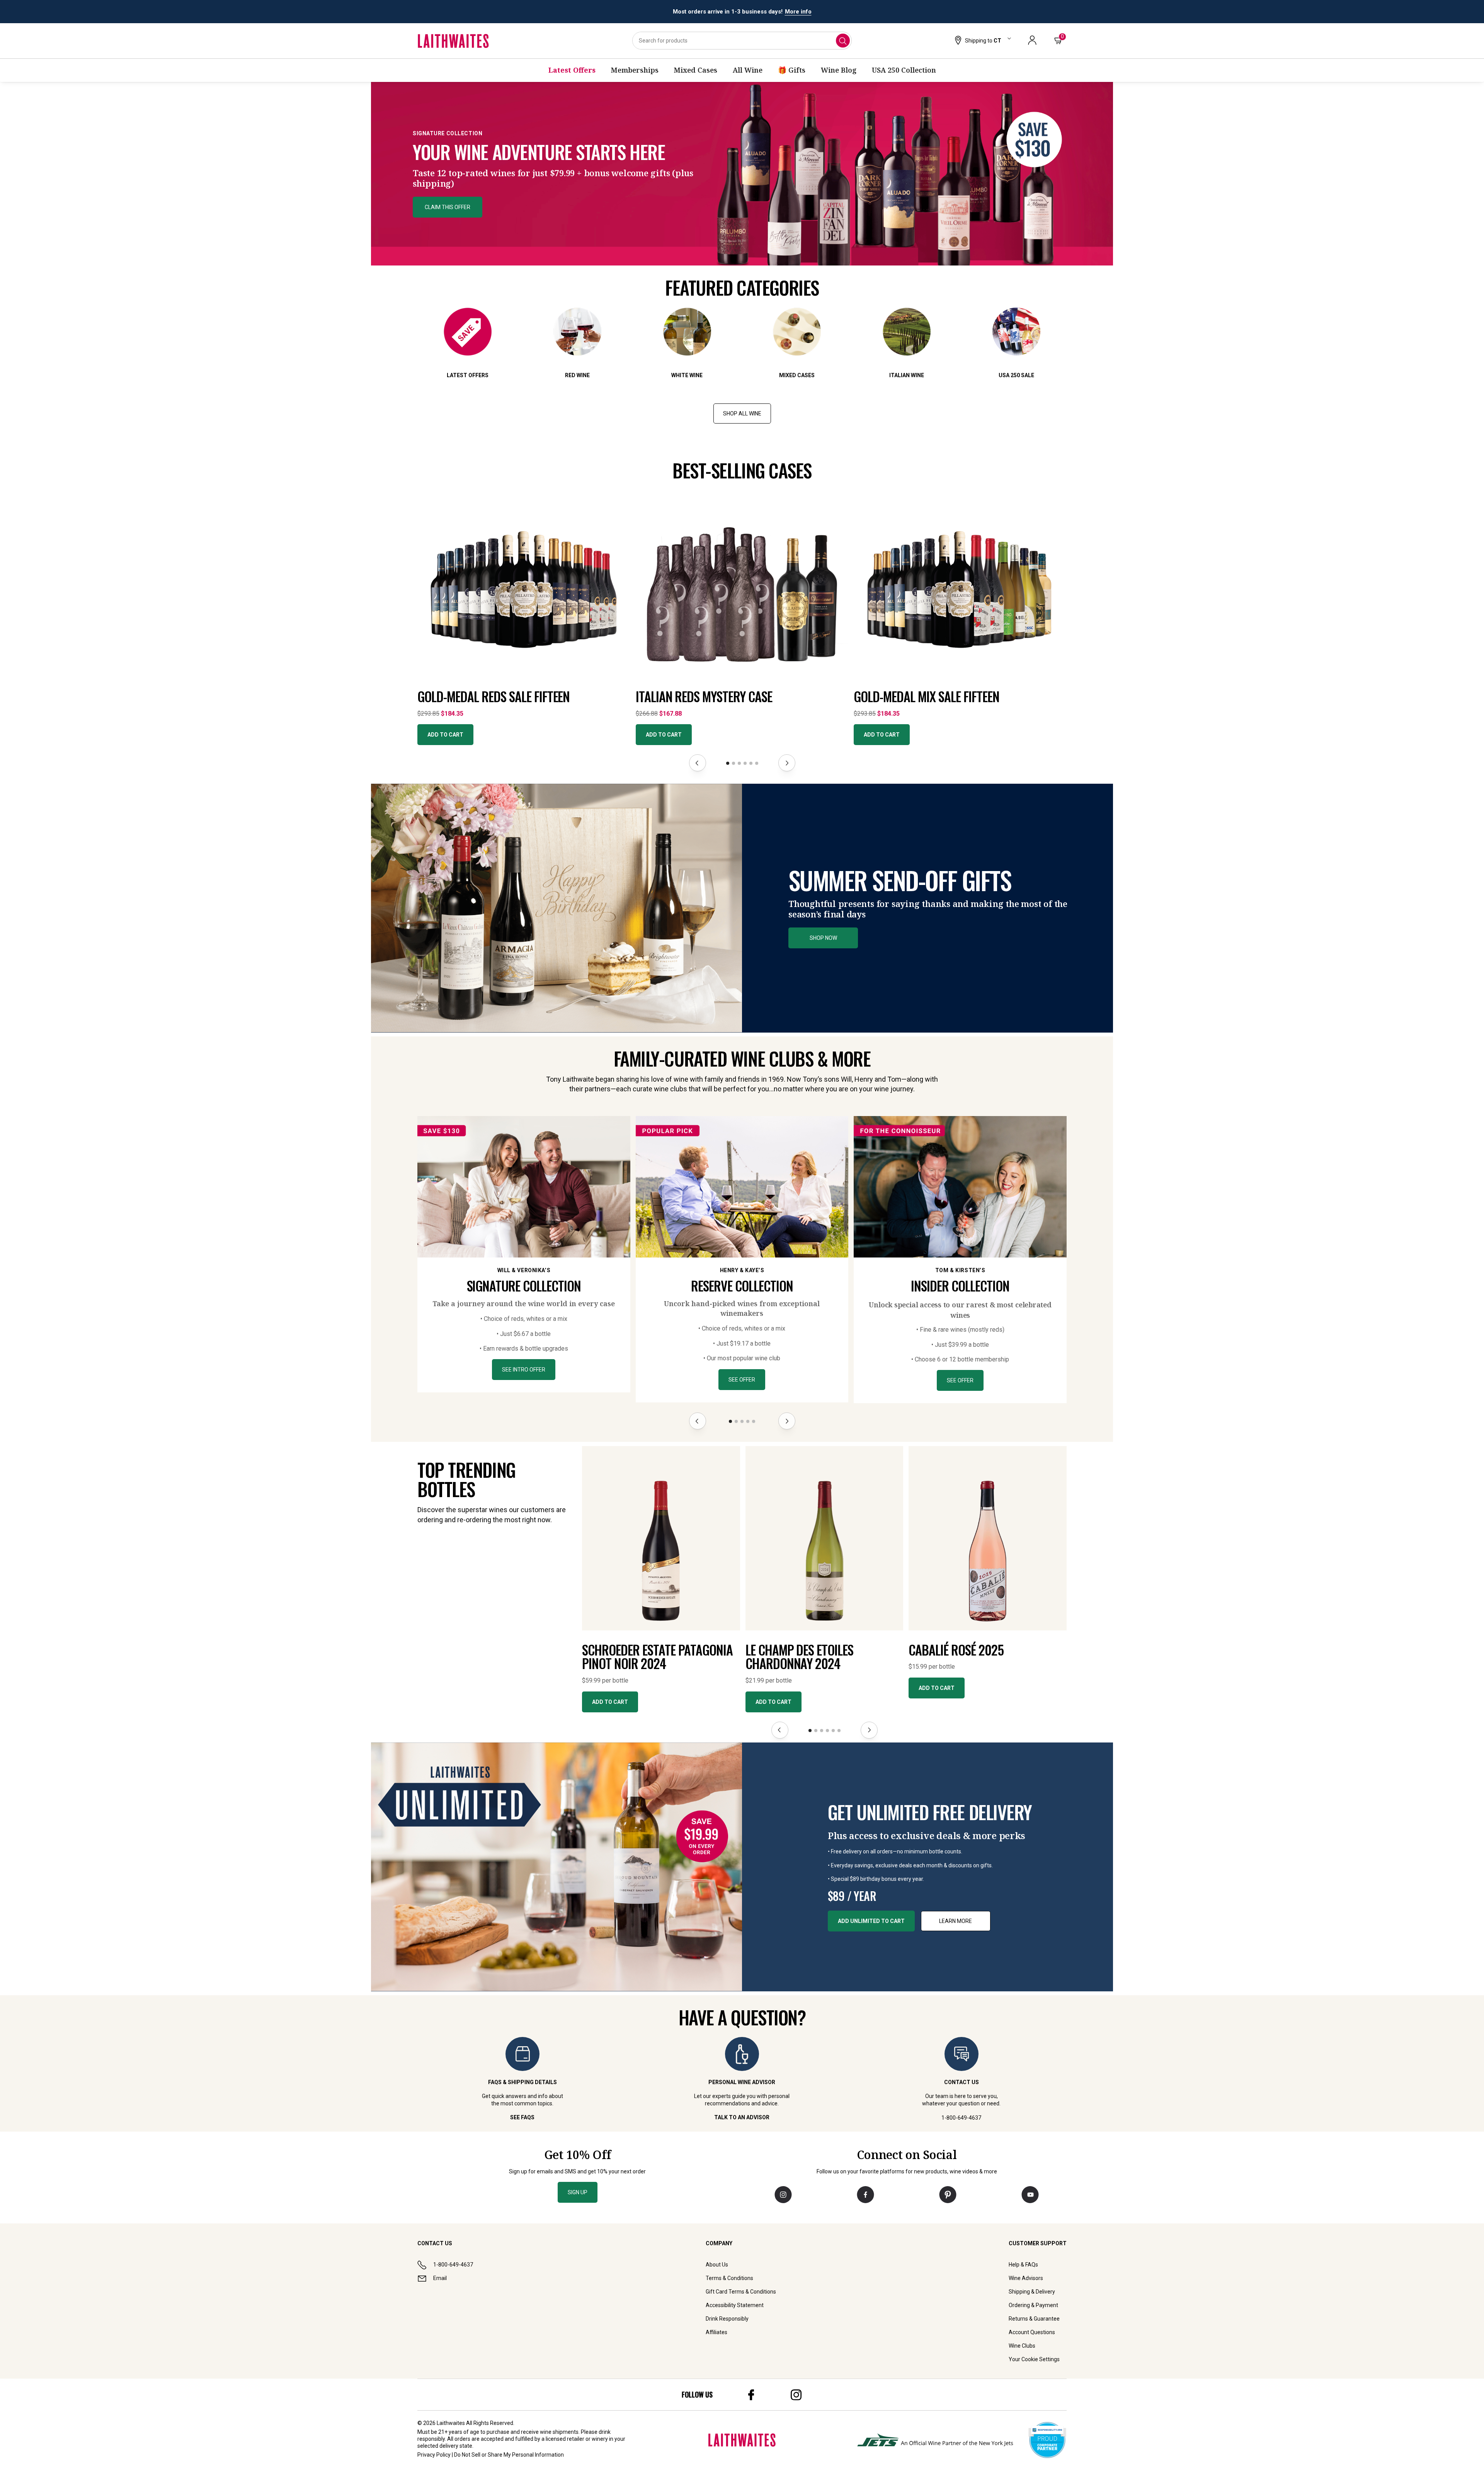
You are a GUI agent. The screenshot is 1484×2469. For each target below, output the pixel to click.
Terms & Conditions (729, 2278)
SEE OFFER (742, 1380)
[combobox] (742, 41)
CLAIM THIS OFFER (448, 207)
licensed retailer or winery (577, 2439)
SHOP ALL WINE (742, 413)
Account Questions (1032, 2332)
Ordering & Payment (1033, 2305)
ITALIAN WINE (907, 375)
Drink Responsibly (727, 2319)
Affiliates (716, 2332)
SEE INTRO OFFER (524, 1370)
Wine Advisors (1026, 2278)
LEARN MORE (956, 1921)
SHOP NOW (823, 938)
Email (440, 2278)
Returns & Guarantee (1034, 2319)
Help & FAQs (1023, 2265)
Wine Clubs (1022, 2346)
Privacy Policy (434, 2455)
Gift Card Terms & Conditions (741, 2292)
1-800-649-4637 (453, 2265)
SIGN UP (578, 2192)
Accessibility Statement (735, 2305)
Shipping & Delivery (1032, 2292)
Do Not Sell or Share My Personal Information (509, 2455)
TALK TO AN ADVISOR (742, 2117)
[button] (982, 41)
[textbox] (554, 159)
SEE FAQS (522, 2117)
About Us (717, 2265)
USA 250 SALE (1016, 375)
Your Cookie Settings (1034, 2359)
